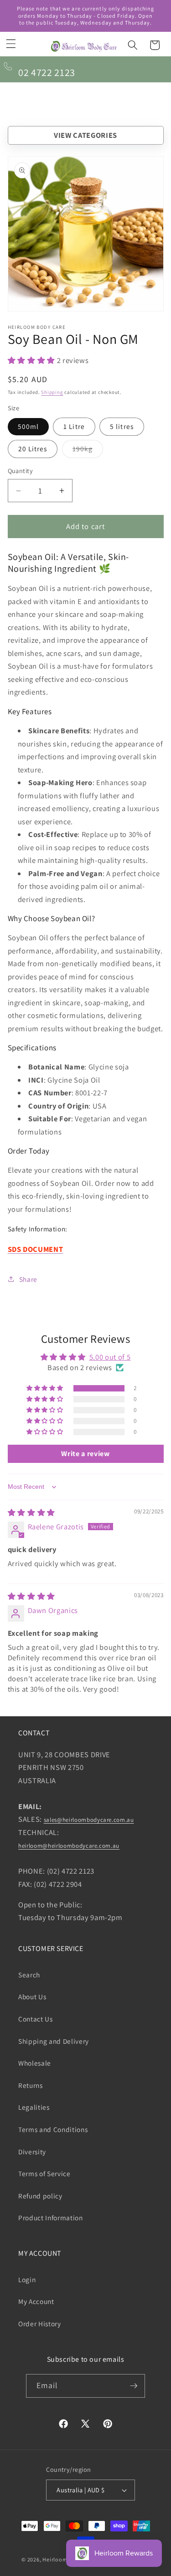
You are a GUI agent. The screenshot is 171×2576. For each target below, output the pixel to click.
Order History (40, 2324)
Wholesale (35, 2063)
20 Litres (33, 449)
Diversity (32, 2152)
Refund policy (40, 2196)
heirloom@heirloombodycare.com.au (69, 1846)
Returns (31, 2085)
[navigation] (86, 135)
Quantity (21, 471)
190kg (88, 451)
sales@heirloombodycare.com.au (89, 1820)
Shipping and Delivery (54, 2041)
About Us (32, 1996)
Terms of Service (44, 2173)
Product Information (51, 2218)
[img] (31, 1512)
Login (27, 2279)
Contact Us (36, 2019)
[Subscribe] (134, 2386)
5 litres (122, 426)
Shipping (52, 392)
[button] (11, 44)
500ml (28, 426)
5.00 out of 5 (110, 1357)
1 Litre (74, 426)
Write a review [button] (85, 1454)
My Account (36, 2301)
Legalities (34, 2107)
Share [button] (28, 1279)
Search (29, 1975)
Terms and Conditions (53, 2129)
